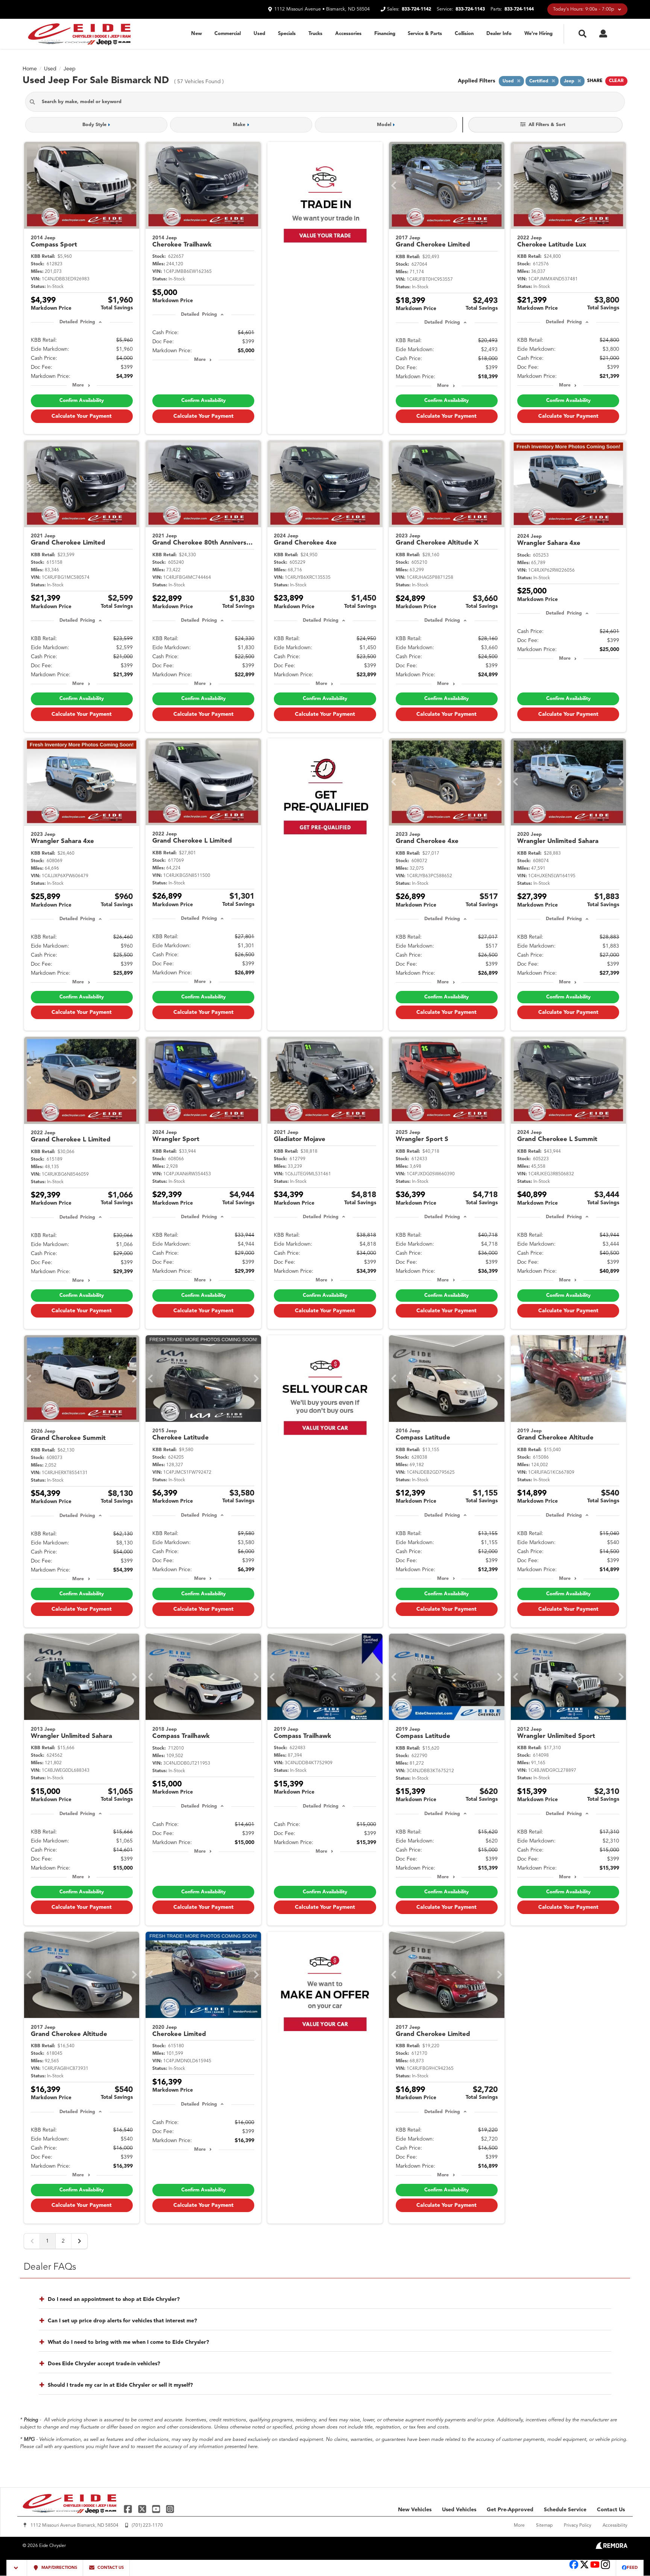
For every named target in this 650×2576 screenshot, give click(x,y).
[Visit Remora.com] (611, 2547)
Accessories (348, 34)
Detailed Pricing (77, 322)
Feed (632, 2568)
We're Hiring (538, 34)
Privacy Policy (578, 2526)
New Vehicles (415, 2510)
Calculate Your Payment (82, 416)
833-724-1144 (519, 9)
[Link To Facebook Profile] (129, 2509)
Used (259, 34)
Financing (385, 34)
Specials (287, 34)
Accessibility (615, 2526)
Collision (464, 34)
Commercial (228, 34)
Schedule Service (565, 2510)
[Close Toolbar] (17, 2568)
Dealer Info (499, 34)
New (197, 34)
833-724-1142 (416, 9)
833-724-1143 (470, 9)
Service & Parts (425, 34)
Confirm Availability (82, 401)
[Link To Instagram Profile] (170, 2509)
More (78, 385)
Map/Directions (59, 2568)
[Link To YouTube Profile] (157, 2509)
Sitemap (544, 2526)
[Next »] (79, 2241)
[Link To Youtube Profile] (595, 2568)
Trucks (315, 34)
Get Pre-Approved (510, 2510)
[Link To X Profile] (143, 2509)
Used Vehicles (459, 2510)
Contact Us (611, 2510)
